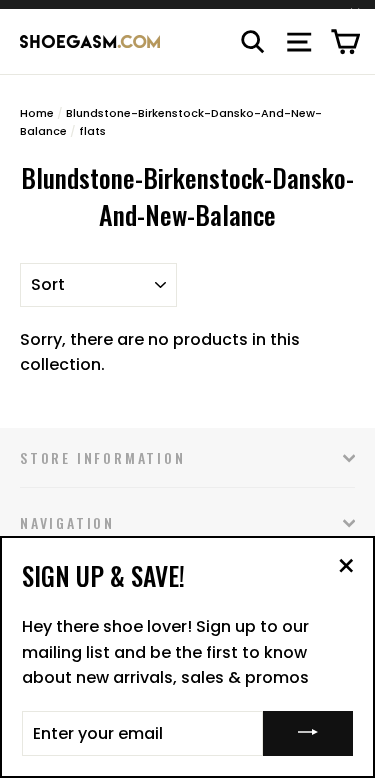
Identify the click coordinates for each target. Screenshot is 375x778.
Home (37, 113)
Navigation (67, 522)
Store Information (103, 457)
